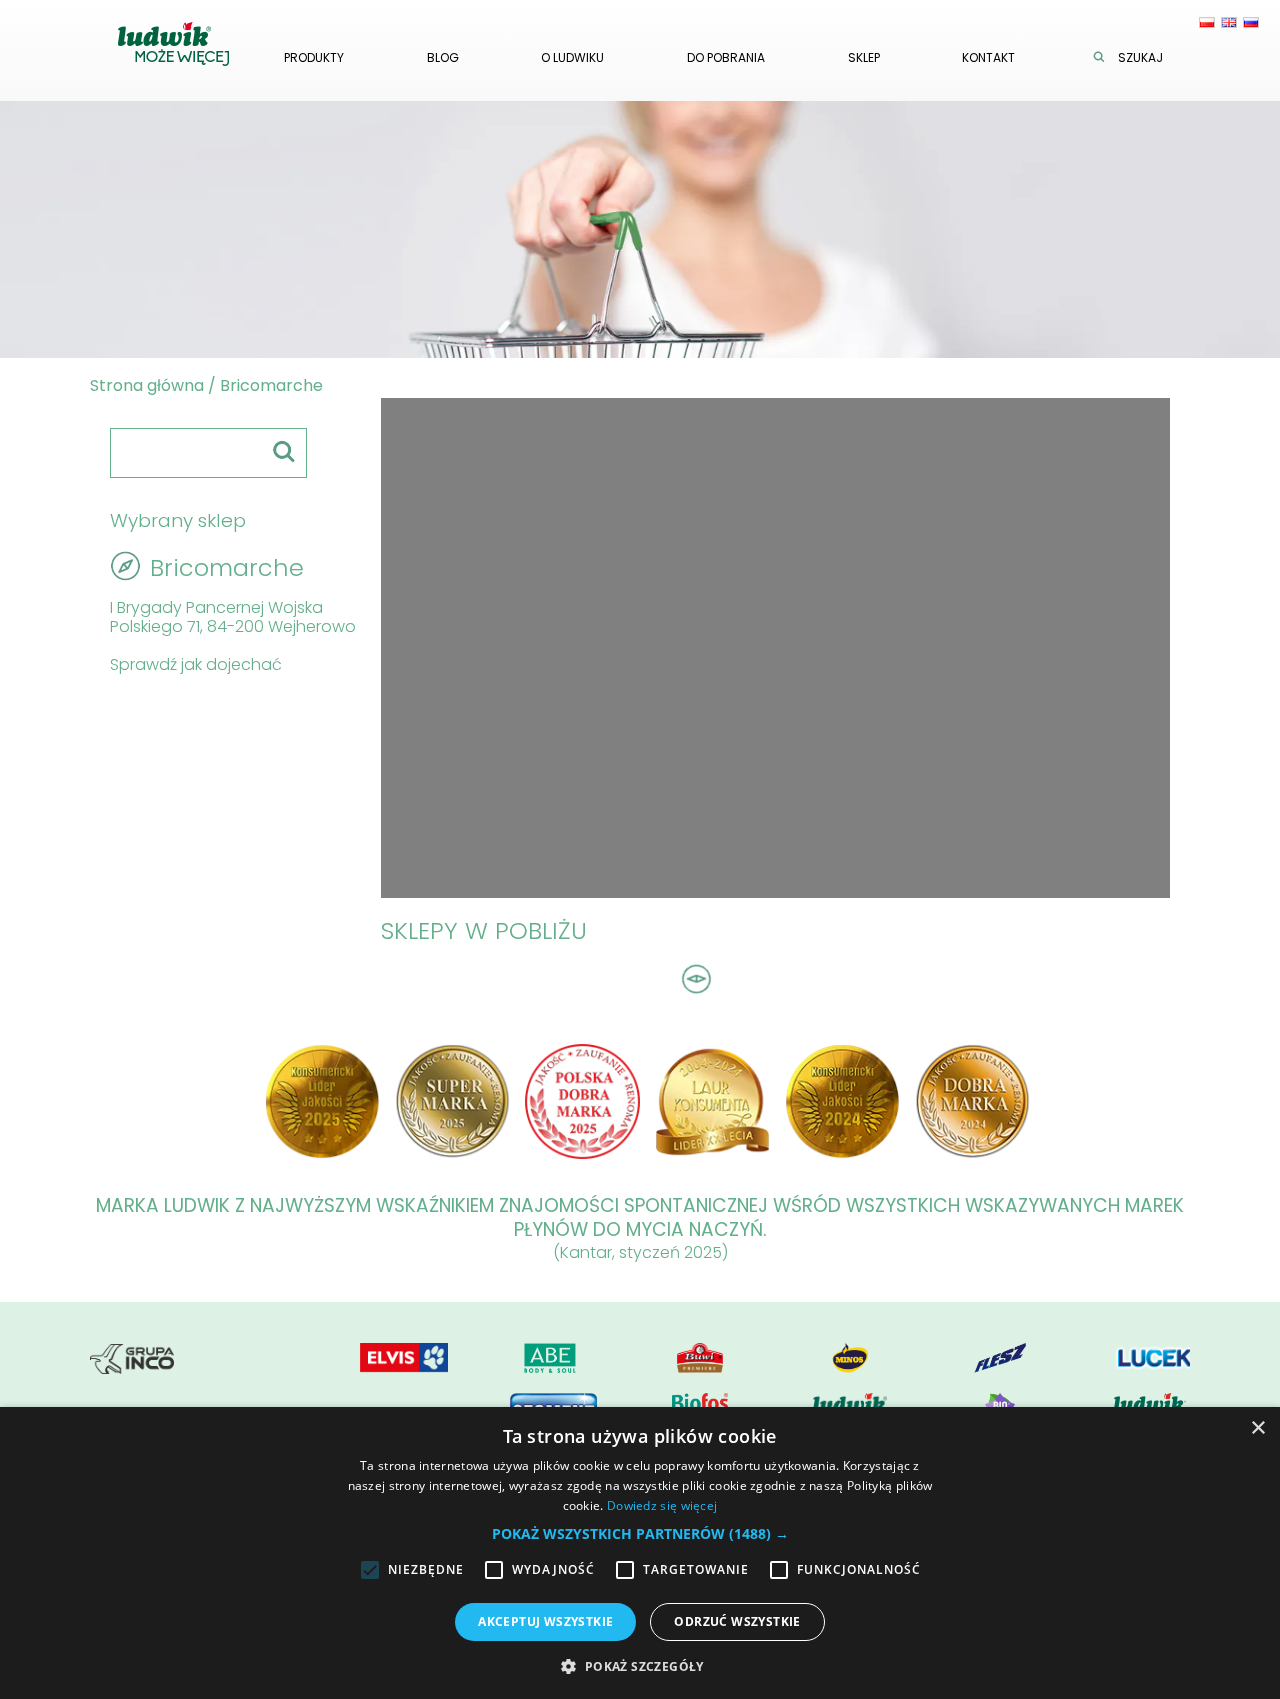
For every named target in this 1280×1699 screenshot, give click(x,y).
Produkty (314, 57)
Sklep (864, 57)
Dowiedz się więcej (662, 1505)
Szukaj (1140, 57)
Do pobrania (726, 57)
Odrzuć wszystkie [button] (737, 1621)
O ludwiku (572, 57)
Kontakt (988, 57)
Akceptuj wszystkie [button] (545, 1621)
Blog (443, 57)
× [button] (1257, 1428)
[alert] (640, 1553)
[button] (640, 1533)
